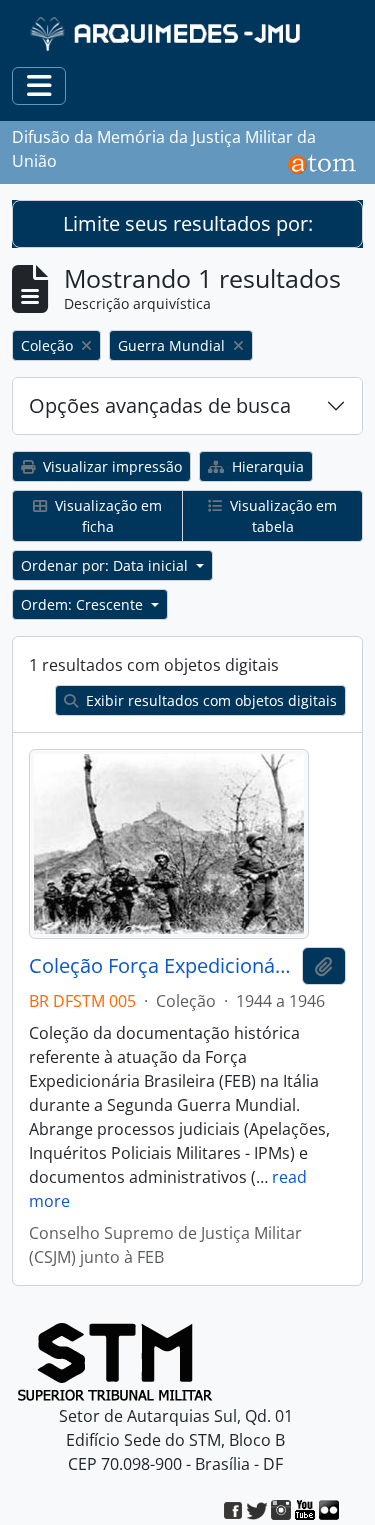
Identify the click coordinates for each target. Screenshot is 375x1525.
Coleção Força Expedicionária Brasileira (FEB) (161, 966)
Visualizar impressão (110, 466)
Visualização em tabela (281, 516)
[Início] (167, 33)
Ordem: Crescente (84, 604)
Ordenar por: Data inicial (106, 565)
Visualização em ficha (106, 516)
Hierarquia (266, 466)
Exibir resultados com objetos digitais (209, 700)
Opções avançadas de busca (160, 405)
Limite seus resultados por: (188, 223)
